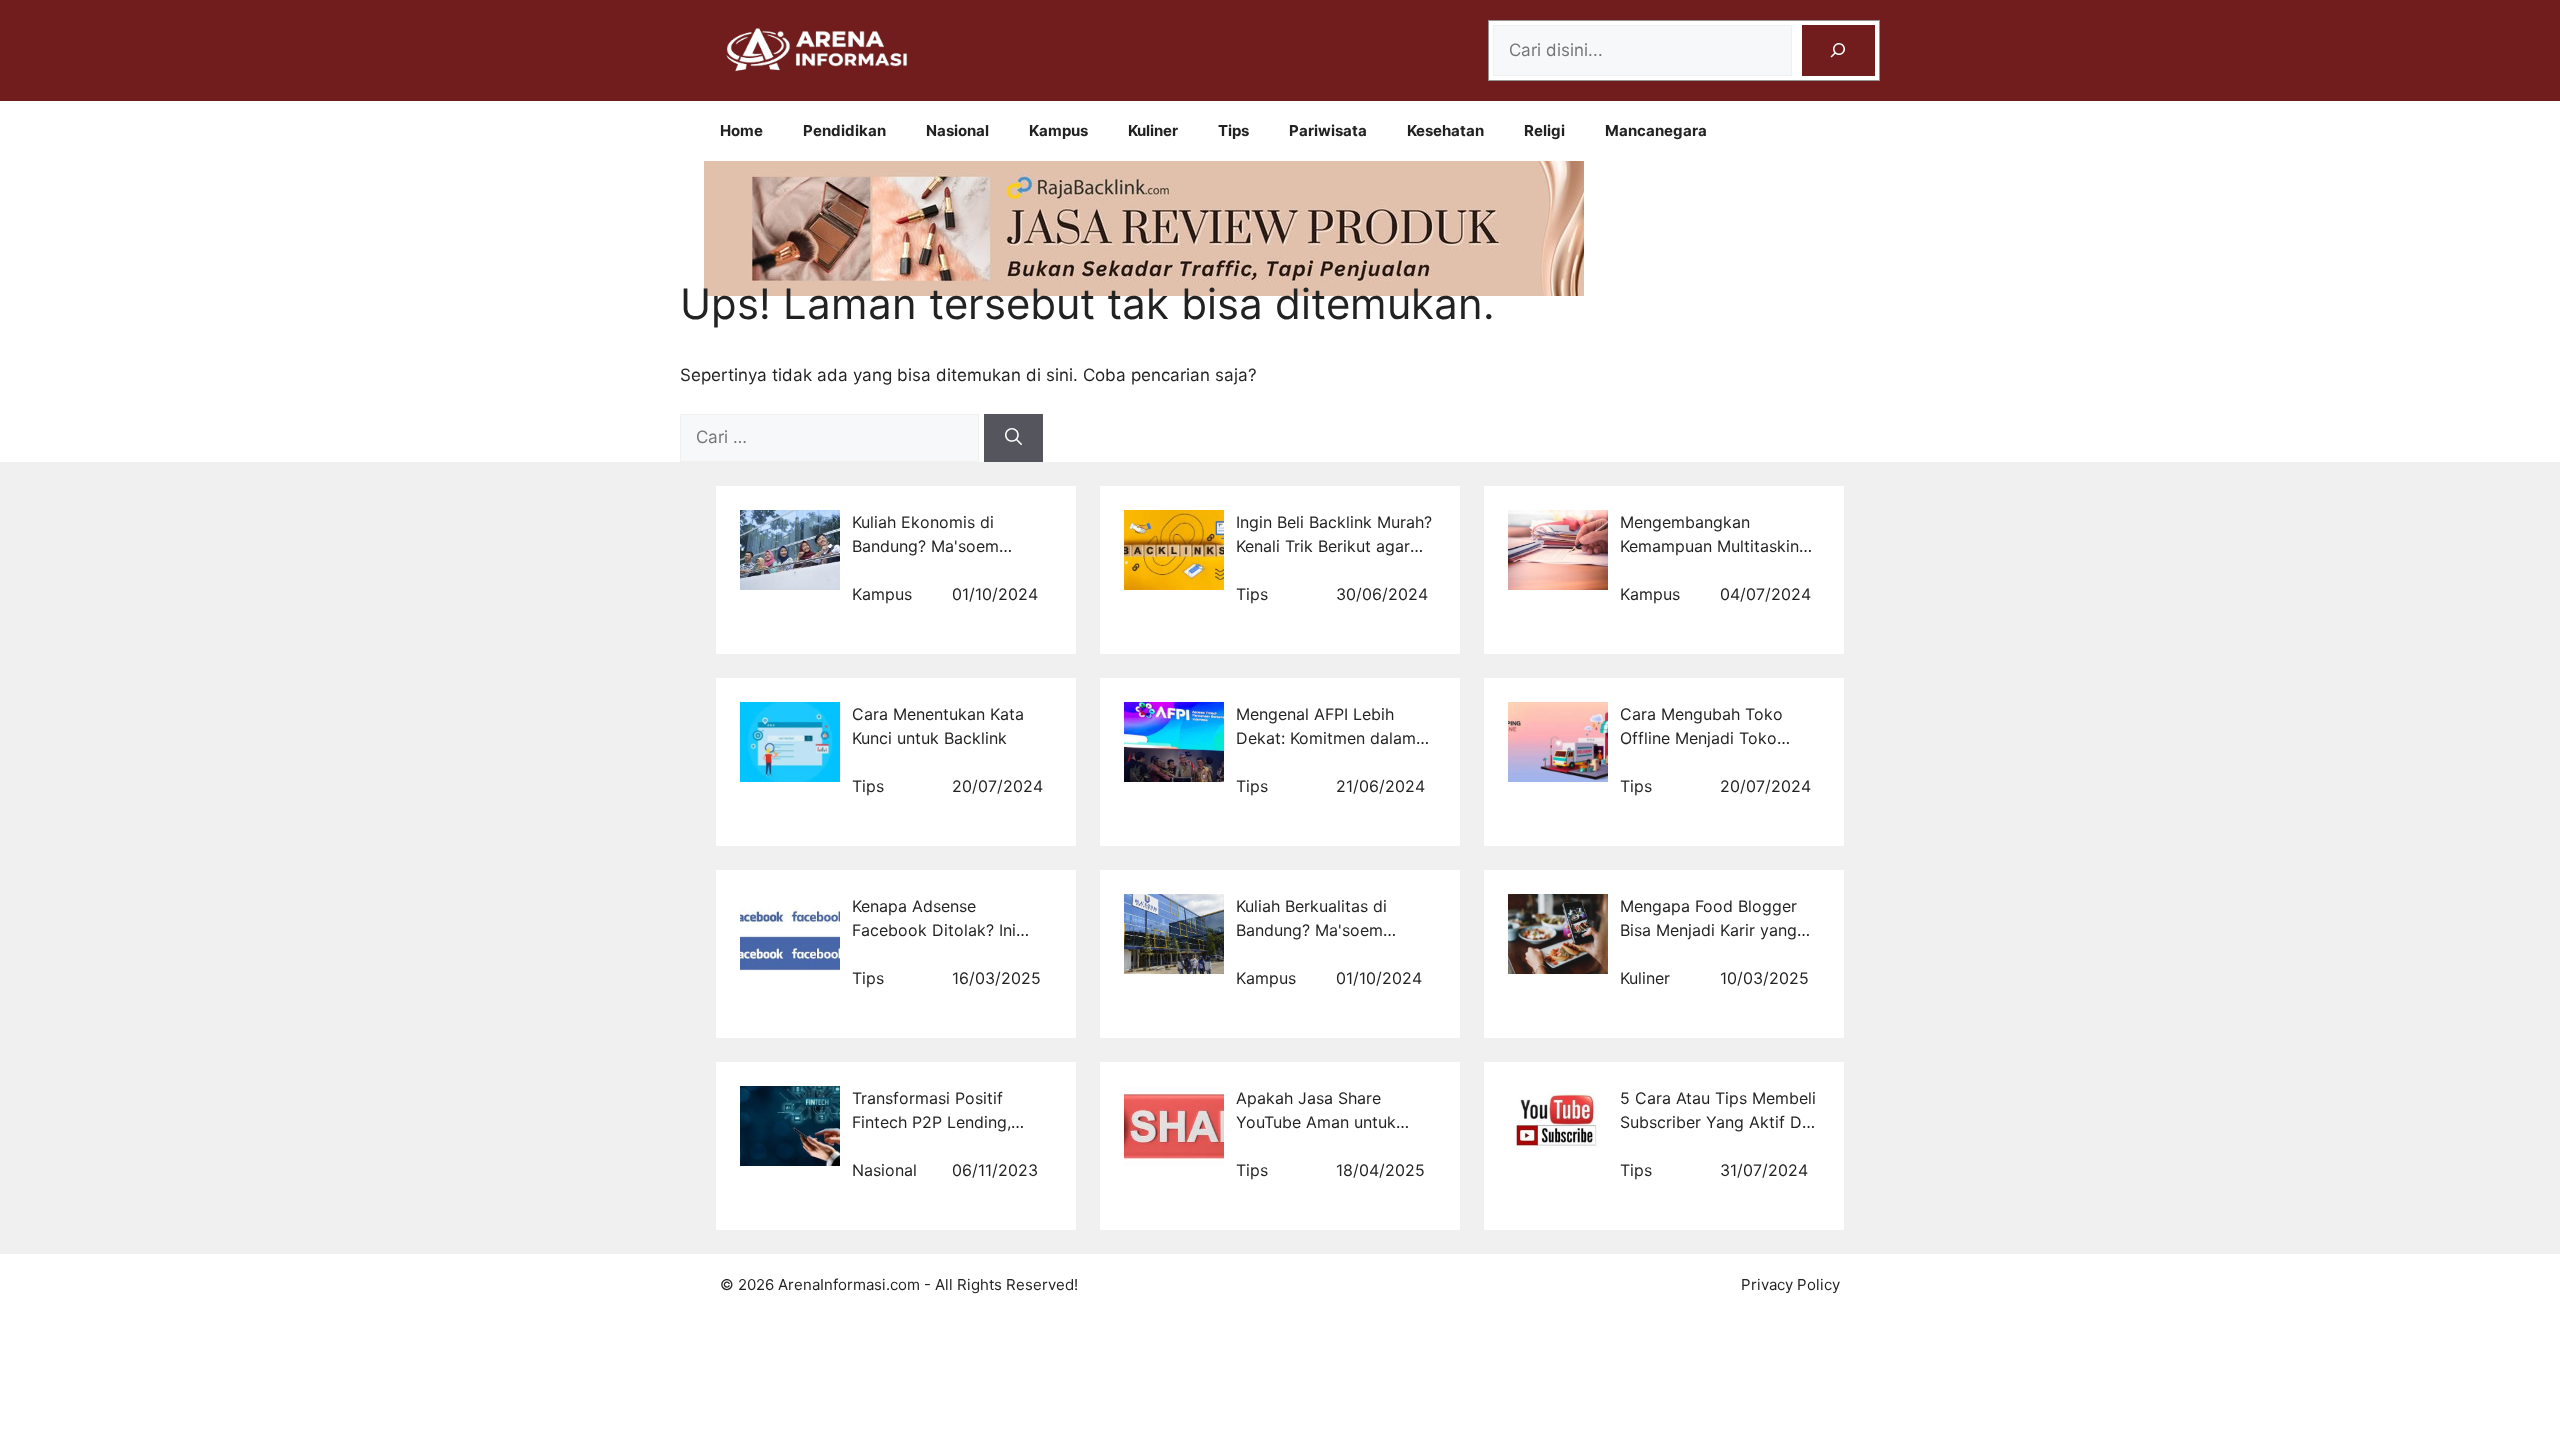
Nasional (957, 130)
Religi (1544, 130)
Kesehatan (1445, 130)
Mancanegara (1656, 130)
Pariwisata (1328, 130)
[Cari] (1013, 438)
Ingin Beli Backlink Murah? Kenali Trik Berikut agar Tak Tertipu (1334, 546)
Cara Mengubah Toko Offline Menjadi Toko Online (1701, 738)
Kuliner (1153, 130)
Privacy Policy (1790, 1284)
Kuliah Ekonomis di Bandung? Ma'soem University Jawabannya (940, 546)
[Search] (1838, 50)
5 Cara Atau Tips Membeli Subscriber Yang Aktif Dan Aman (1720, 1122)
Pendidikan (844, 130)
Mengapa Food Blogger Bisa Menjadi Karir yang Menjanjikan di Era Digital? (1720, 930)
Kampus (1058, 130)
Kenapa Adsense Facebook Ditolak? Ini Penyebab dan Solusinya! (946, 930)
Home (741, 130)
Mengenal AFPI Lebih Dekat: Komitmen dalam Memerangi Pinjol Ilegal (1326, 738)
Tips (1233, 130)
